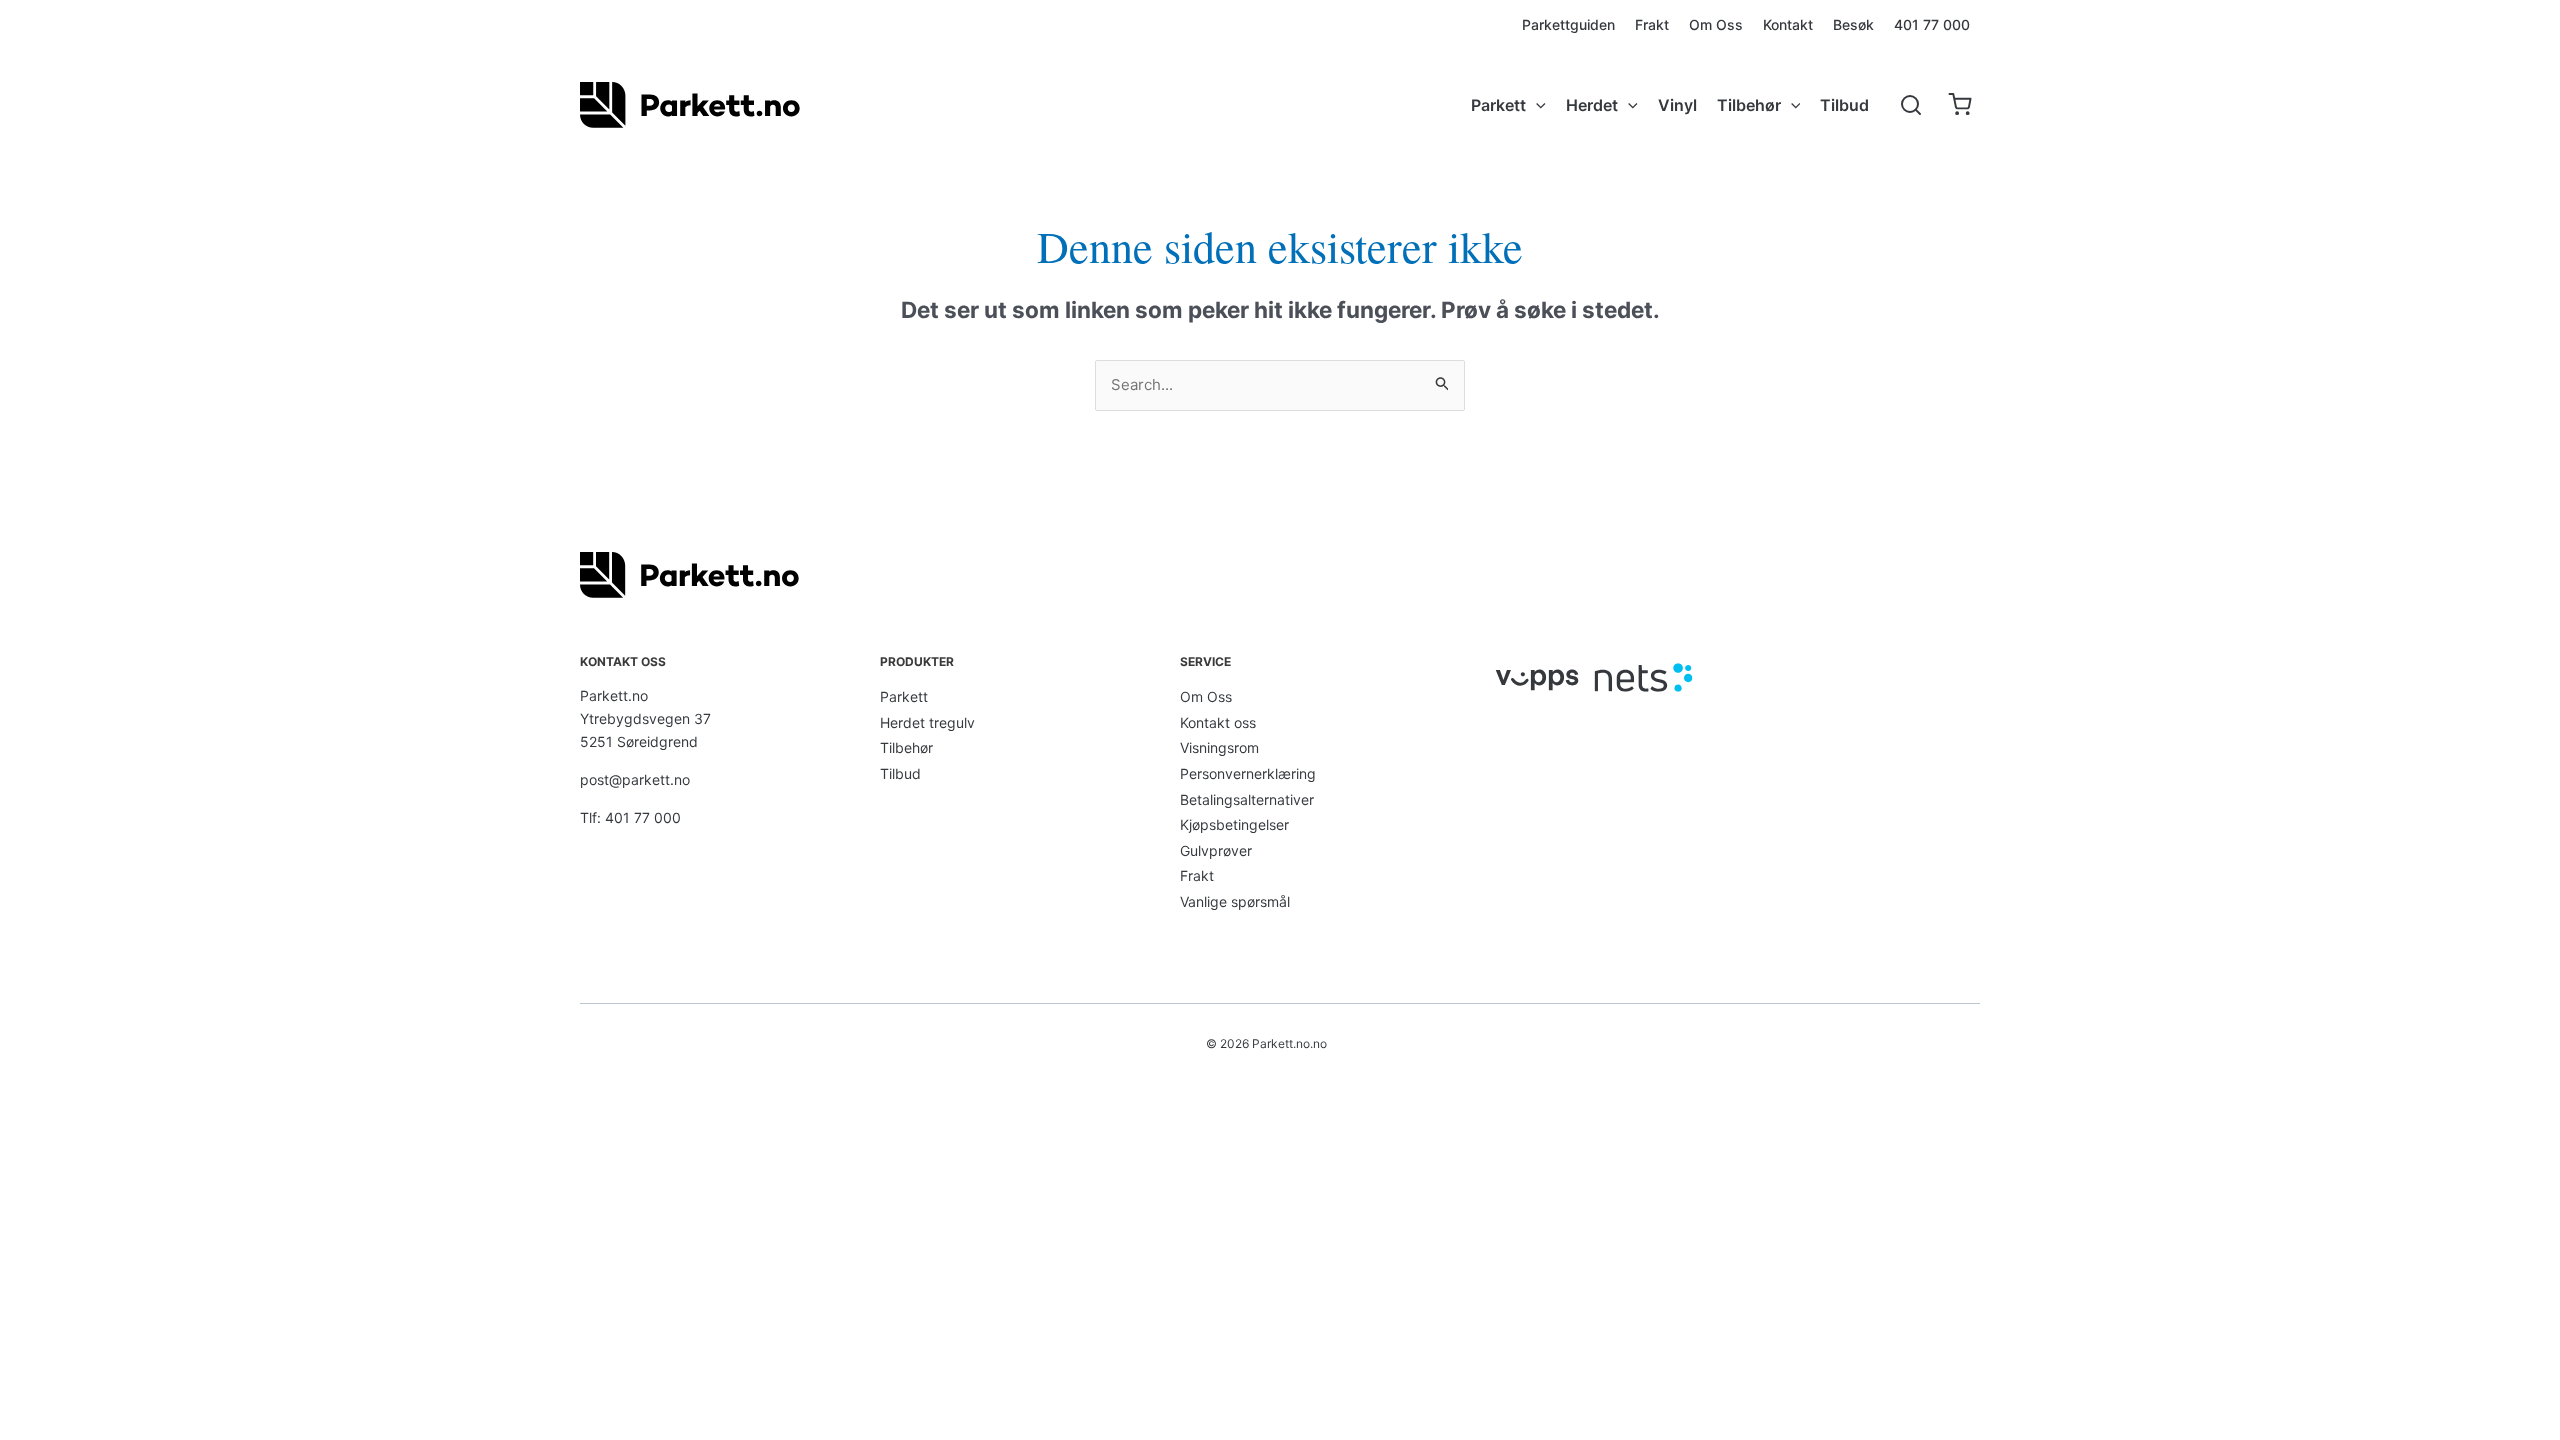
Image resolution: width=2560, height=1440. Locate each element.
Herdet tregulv (927, 722)
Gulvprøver (1216, 850)
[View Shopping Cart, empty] (1959, 105)
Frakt (1197, 875)
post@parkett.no (635, 779)
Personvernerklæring (1248, 773)
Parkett (904, 696)
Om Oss (1206, 696)
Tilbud (900, 773)
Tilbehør (906, 747)
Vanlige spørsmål (1235, 901)
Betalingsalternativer (1247, 799)
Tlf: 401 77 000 (630, 817)
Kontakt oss (1218, 722)
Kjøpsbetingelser (1234, 824)
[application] (1536, 105)
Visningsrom (1219, 747)
